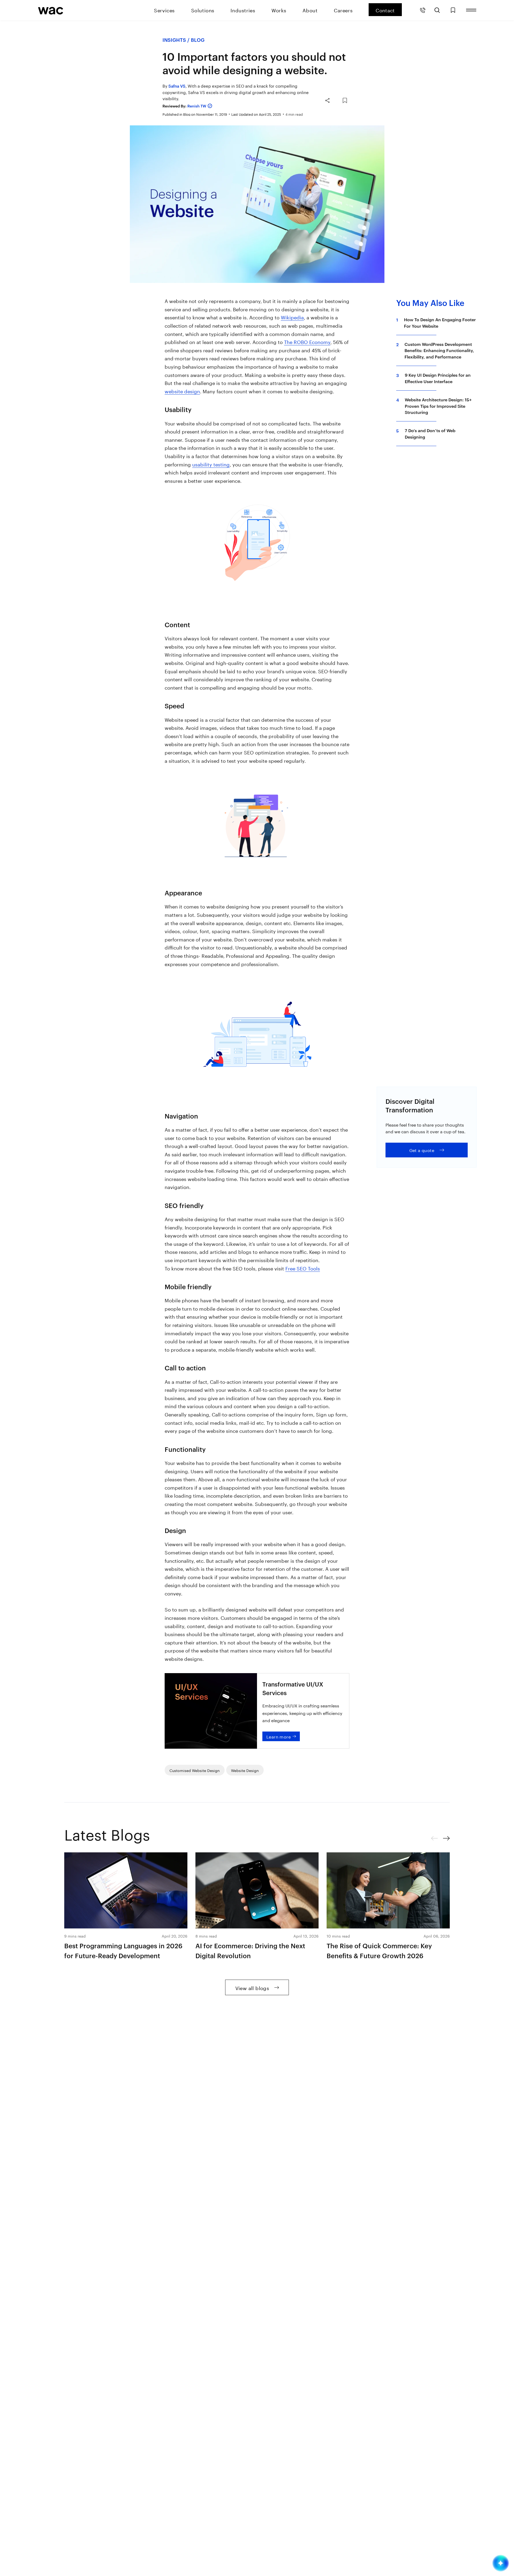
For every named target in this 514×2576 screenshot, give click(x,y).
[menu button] (471, 10)
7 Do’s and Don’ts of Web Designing (430, 433)
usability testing (211, 464)
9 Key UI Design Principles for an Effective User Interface (438, 378)
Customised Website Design (195, 1770)
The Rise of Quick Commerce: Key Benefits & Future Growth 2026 (379, 1951)
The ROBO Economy (307, 341)
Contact (385, 10)
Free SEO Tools (303, 1268)
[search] (437, 10)
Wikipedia (292, 317)
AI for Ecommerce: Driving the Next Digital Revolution (250, 1951)
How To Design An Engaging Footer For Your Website (440, 323)
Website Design (245, 1770)
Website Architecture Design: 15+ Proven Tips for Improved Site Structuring (438, 406)
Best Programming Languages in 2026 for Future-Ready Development (123, 1951)
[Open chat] (501, 2563)
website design (182, 391)
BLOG (198, 40)
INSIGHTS (174, 40)
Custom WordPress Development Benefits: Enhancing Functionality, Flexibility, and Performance (439, 350)
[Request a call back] (423, 10)
